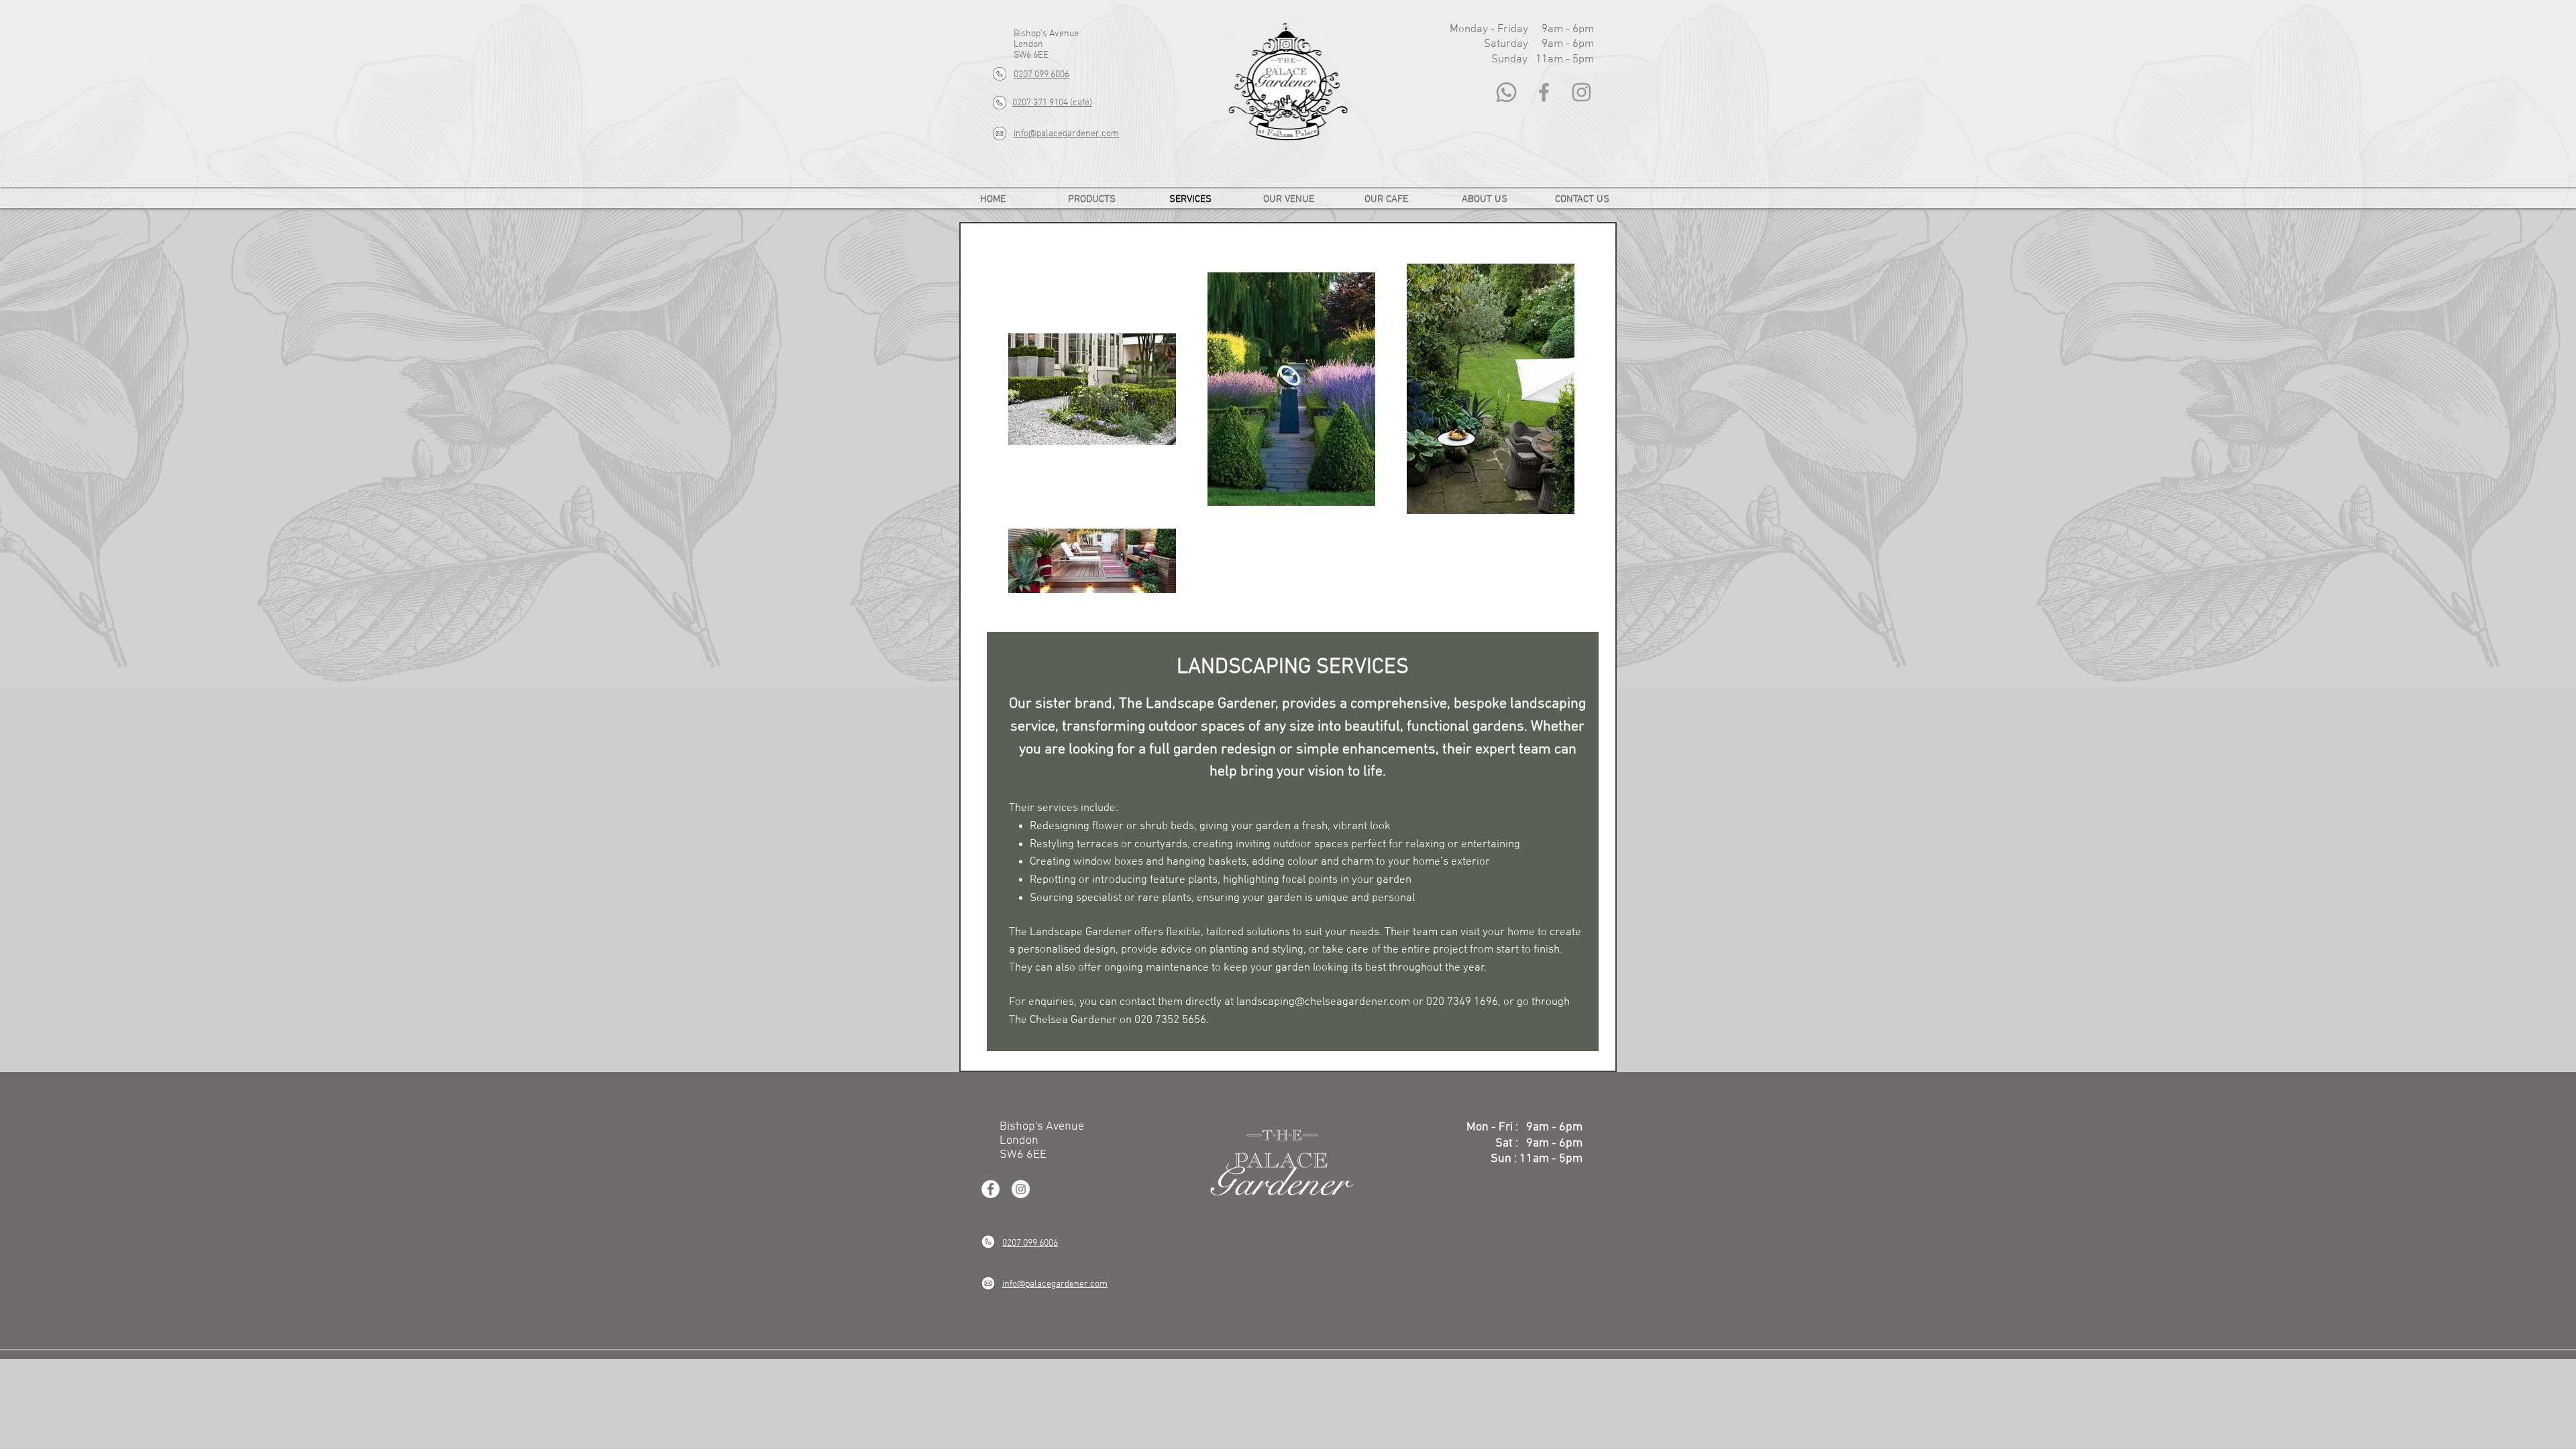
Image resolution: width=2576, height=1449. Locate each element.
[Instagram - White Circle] (1021, 1189)
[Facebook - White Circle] (990, 1189)
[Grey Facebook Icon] (1544, 92)
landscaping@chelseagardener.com (1323, 1002)
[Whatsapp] (1506, 92)
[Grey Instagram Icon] (1581, 92)
